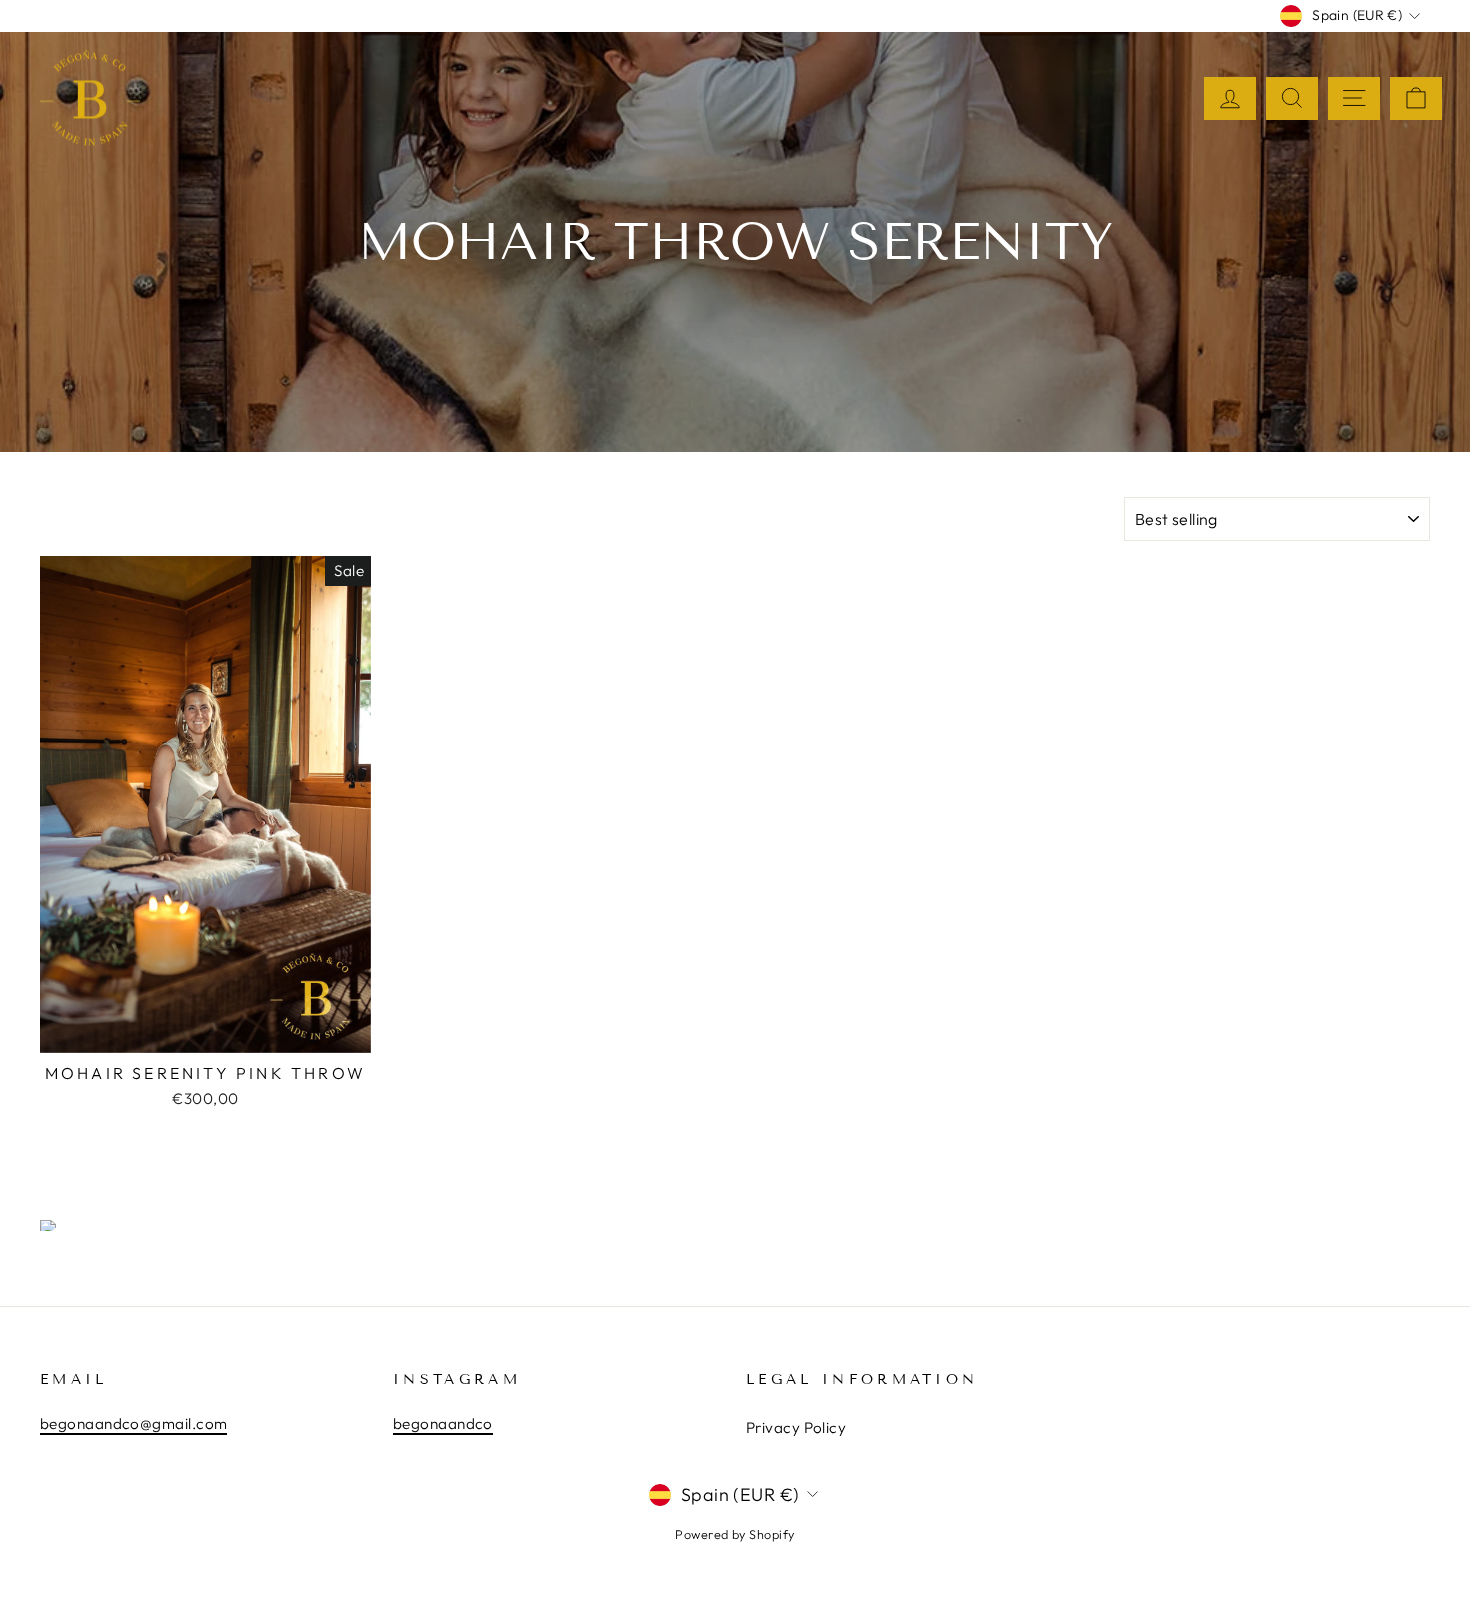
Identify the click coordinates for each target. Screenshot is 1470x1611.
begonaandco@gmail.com (133, 1423)
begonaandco (443, 1423)
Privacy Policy (796, 1427)
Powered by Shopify (734, 1534)
